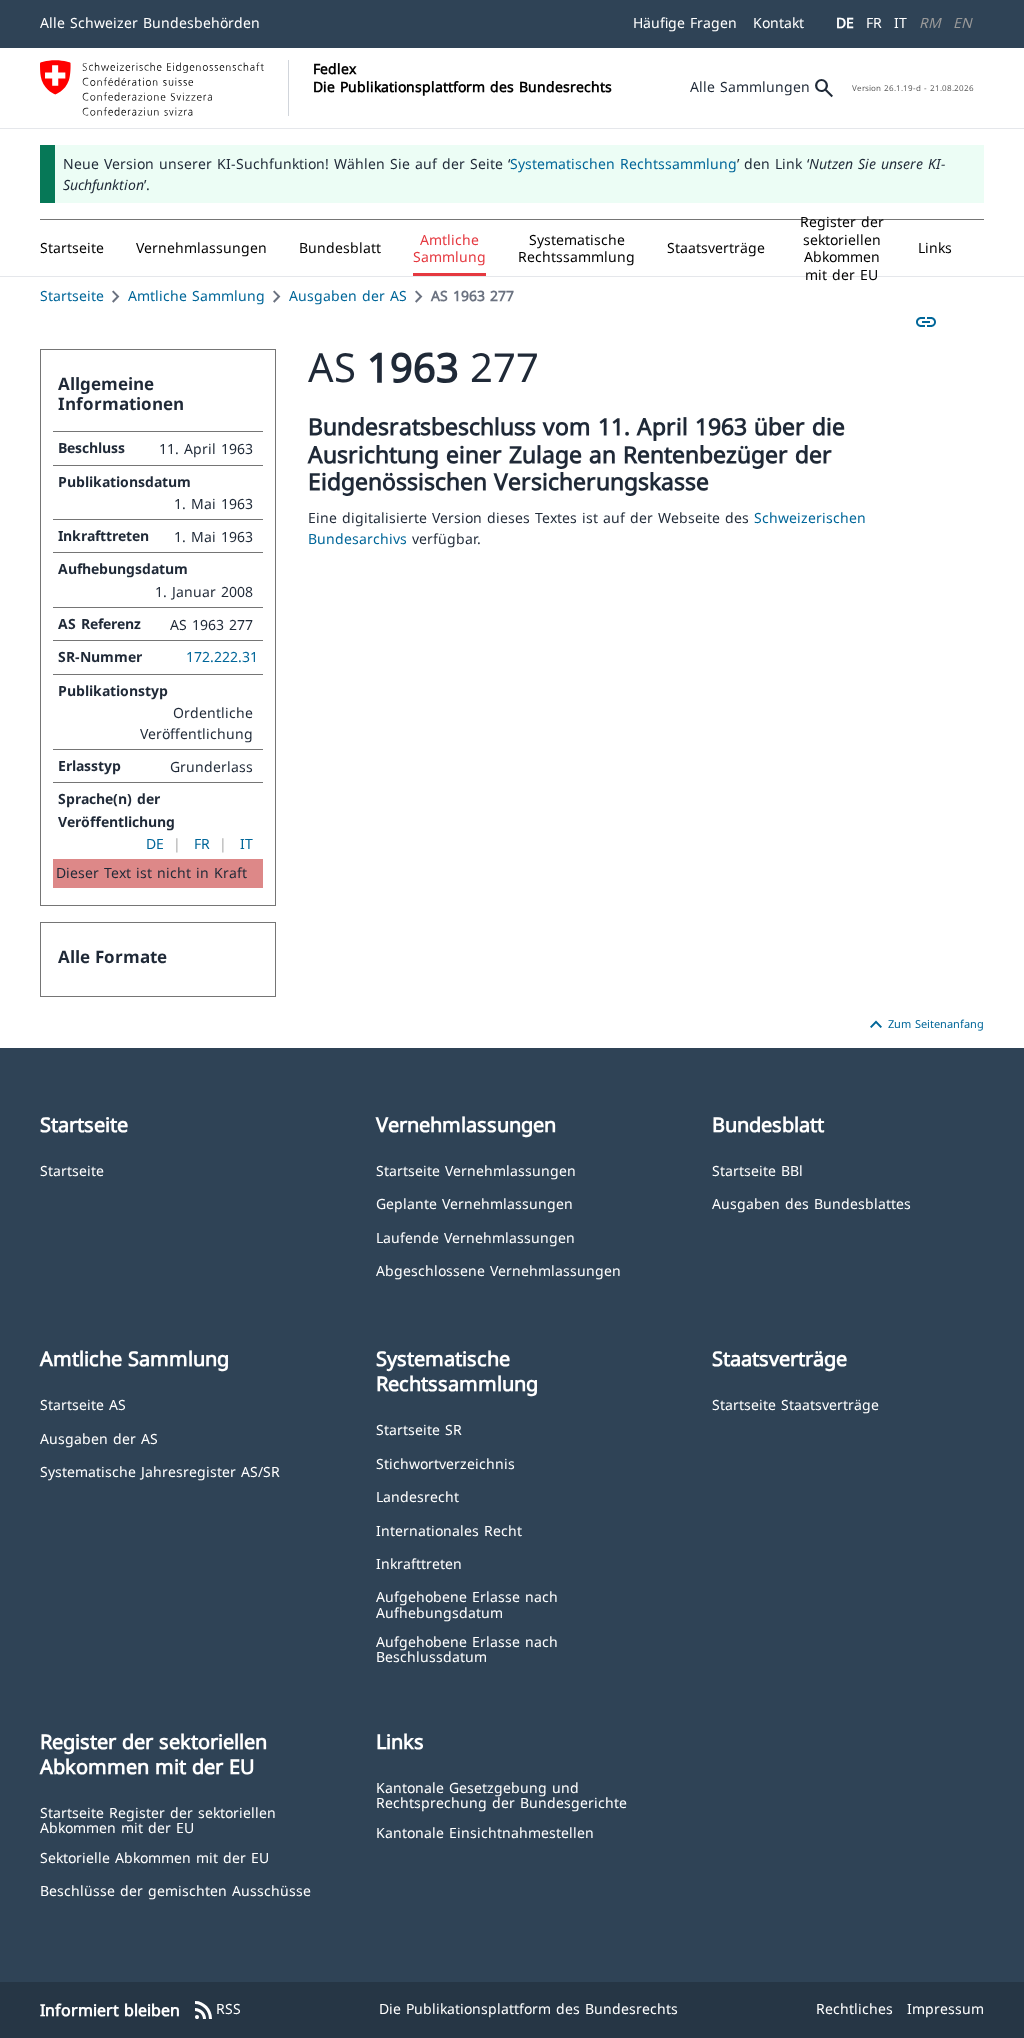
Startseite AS (83, 1403)
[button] (201, 248)
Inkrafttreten (419, 1562)
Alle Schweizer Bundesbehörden (150, 22)
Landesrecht (417, 1495)
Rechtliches (854, 2008)
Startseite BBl (757, 1169)
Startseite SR (419, 1428)
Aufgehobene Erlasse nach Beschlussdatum (467, 1648)
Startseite (72, 295)
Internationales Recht (449, 1529)
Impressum (945, 2008)
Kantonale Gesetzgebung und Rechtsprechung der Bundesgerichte (501, 1794)
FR (874, 22)
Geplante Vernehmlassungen (474, 1202)
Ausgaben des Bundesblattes (811, 1202)
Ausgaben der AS (348, 295)
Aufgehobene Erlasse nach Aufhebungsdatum (467, 1603)
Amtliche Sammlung (196, 295)
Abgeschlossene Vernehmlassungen (498, 1269)
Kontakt (778, 22)
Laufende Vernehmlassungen (475, 1236)
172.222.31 (222, 656)
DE (845, 22)
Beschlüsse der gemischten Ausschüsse (175, 1889)
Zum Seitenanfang (924, 1025)
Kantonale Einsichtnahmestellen (485, 1831)
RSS (216, 2010)
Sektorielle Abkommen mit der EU (154, 1856)
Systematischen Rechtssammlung (623, 163)
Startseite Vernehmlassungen (476, 1169)
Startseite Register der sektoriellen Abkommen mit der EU (158, 1819)
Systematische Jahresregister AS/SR (160, 1470)
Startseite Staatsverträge (795, 1403)
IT (900, 22)
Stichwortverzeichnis (445, 1462)
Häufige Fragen (685, 22)
